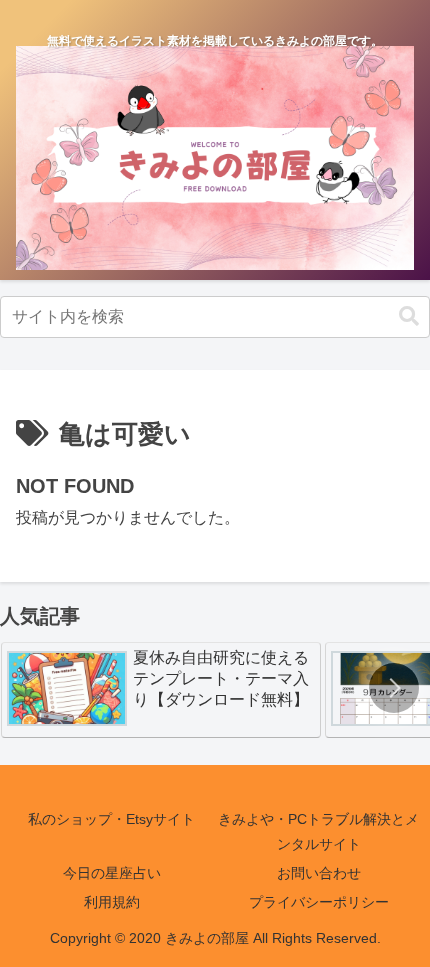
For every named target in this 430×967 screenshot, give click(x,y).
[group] (161, 690)
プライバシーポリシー (319, 902)
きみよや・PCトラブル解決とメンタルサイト (318, 831)
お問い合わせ (319, 873)
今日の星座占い (112, 873)
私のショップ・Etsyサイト (111, 819)
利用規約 (112, 902)
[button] (409, 316)
